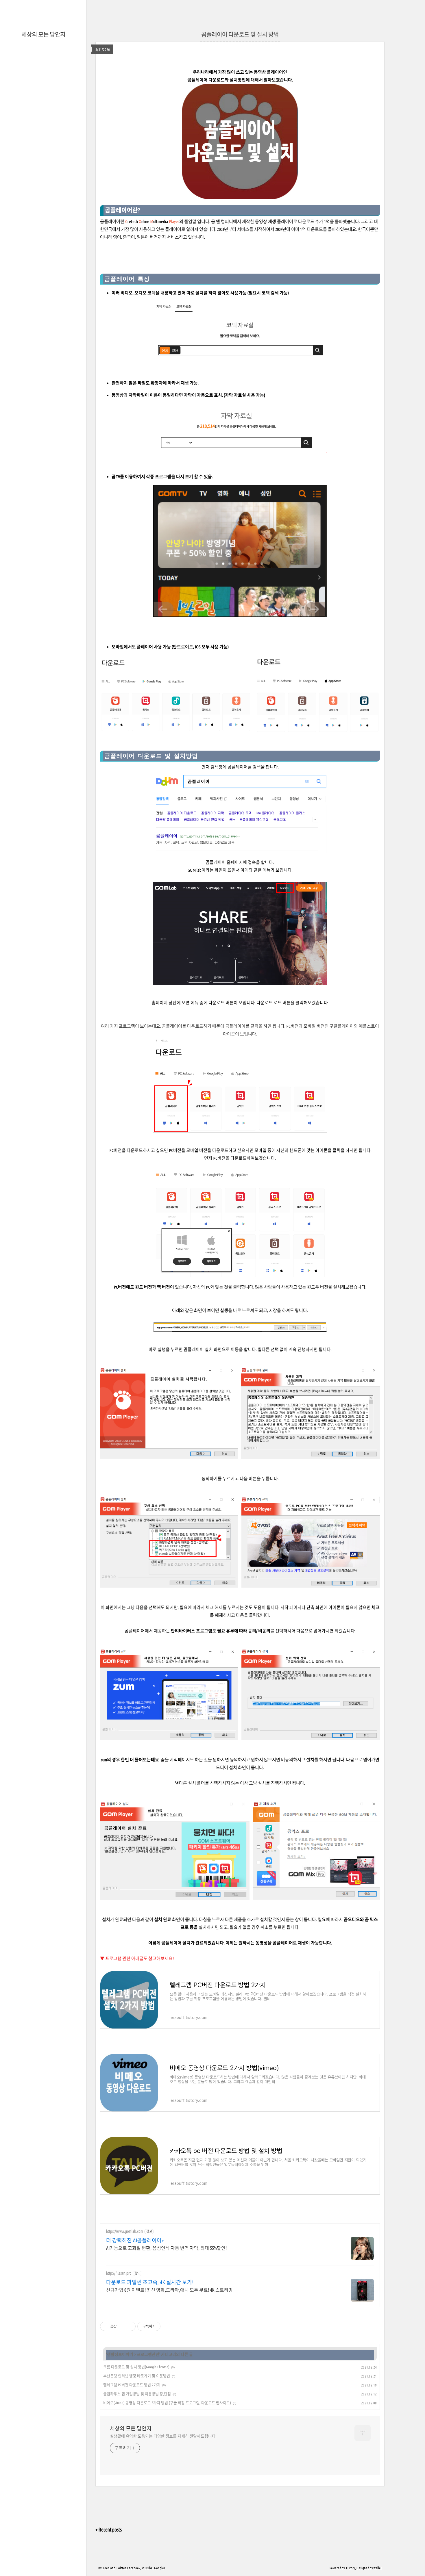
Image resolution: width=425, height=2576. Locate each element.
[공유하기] (122, 2326)
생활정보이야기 (120, 2354)
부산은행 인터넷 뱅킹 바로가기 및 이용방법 (137, 2376)
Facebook (134, 2568)
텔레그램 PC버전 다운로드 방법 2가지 (132, 2385)
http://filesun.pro (119, 2273)
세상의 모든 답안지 (43, 35)
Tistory (350, 2568)
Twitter (121, 2568)
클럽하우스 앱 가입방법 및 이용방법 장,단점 (137, 2394)
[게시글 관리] (129, 2326)
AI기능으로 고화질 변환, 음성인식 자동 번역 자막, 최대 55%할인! (166, 2248)
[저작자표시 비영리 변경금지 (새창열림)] (168, 2326)
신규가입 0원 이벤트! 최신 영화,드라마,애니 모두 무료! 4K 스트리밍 (169, 2290)
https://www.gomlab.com (125, 2231)
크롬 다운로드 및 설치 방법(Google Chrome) (136, 2367)
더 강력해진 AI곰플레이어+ (135, 2240)
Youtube (147, 2568)
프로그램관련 (148, 2354)
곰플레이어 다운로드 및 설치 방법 (240, 35)
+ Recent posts (109, 2530)
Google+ (160, 2568)
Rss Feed (104, 2568)
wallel (378, 2568)
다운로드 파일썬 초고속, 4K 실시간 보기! (150, 2282)
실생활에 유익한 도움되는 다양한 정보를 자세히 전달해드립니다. (163, 2436)
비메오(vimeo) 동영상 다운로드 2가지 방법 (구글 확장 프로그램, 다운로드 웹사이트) (167, 2403)
